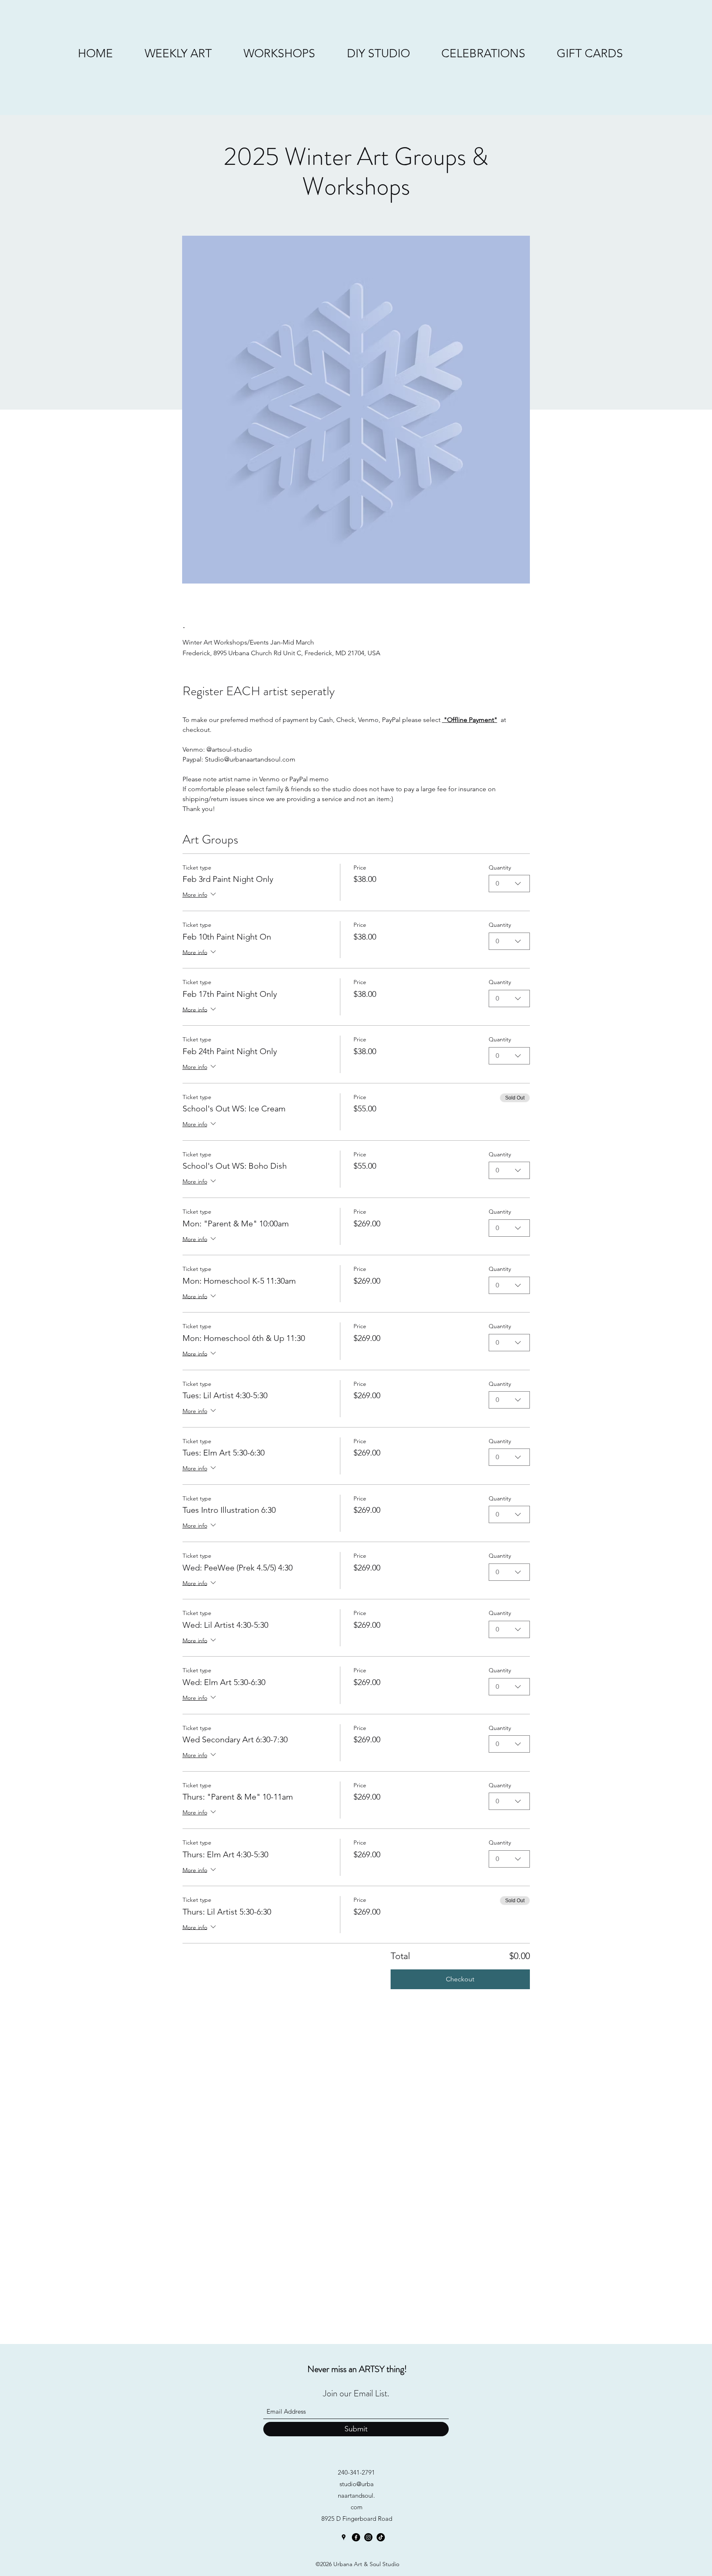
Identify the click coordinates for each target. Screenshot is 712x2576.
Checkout (460, 1979)
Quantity (500, 867)
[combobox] (509, 884)
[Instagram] (368, 2537)
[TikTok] (381, 2537)
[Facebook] (356, 2537)
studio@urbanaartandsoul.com (356, 2495)
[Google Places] (344, 2537)
